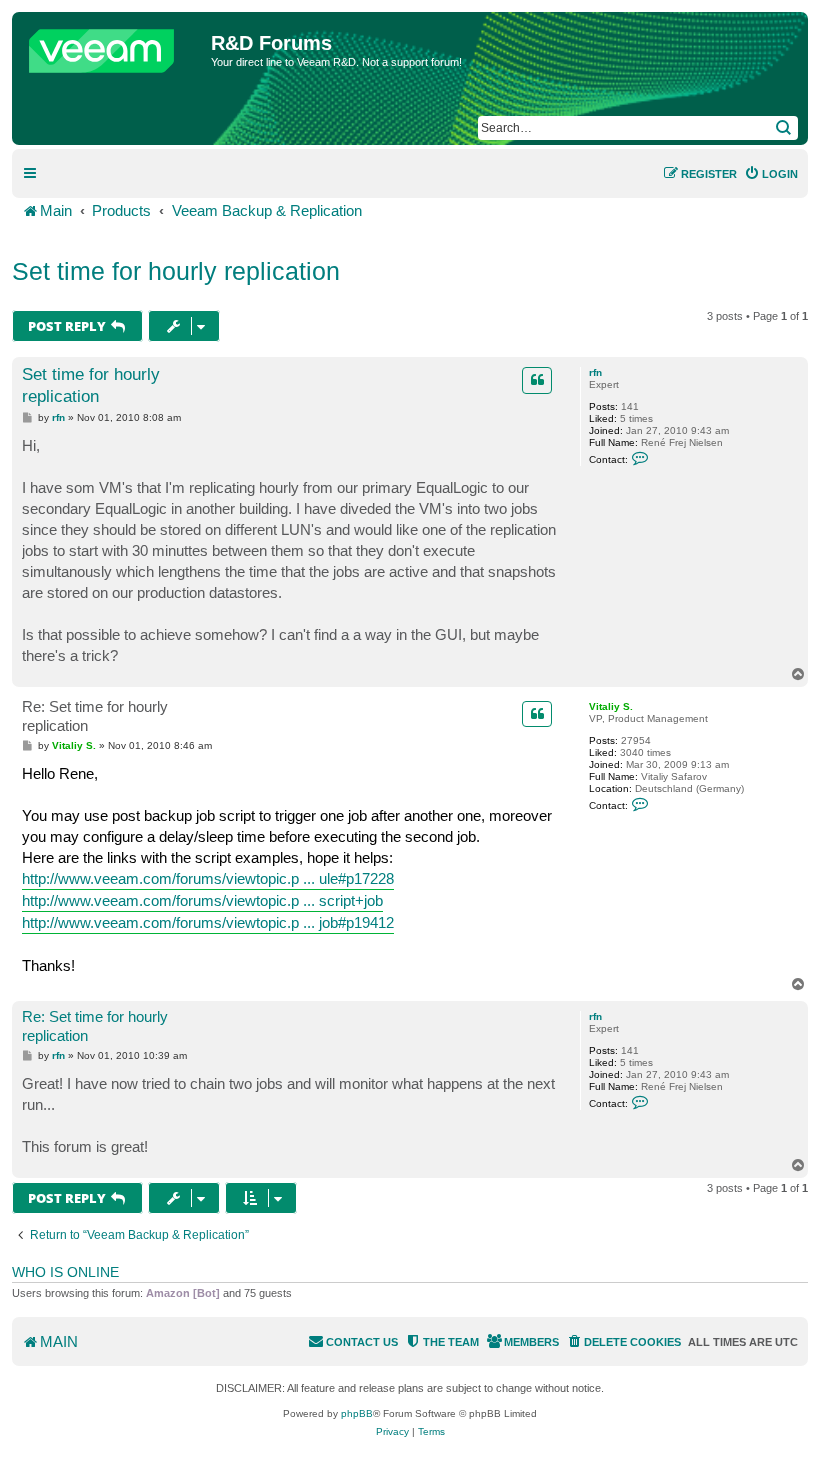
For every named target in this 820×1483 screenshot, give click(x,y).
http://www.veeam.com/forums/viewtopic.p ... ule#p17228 (208, 878)
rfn (595, 372)
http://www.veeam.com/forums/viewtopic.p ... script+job (202, 900)
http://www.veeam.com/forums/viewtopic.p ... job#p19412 (208, 922)
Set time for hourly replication (176, 271)
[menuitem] (771, 174)
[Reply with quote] (537, 380)
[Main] (114, 46)
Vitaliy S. (611, 706)
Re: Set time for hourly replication (95, 716)
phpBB (357, 1413)
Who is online (65, 1272)
